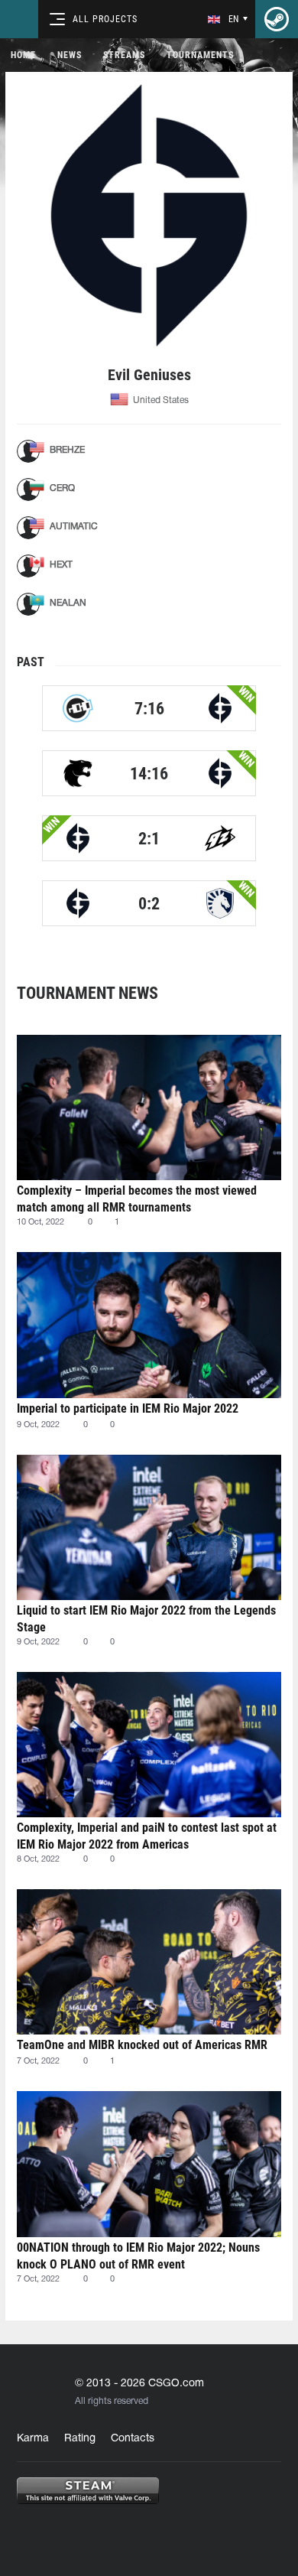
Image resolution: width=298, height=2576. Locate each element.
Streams (124, 55)
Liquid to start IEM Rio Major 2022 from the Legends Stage (146, 1619)
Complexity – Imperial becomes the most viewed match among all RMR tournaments (137, 1199)
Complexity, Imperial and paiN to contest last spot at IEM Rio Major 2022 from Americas (147, 1836)
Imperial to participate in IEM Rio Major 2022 (128, 1408)
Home (23, 55)
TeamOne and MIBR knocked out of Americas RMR (142, 2045)
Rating (80, 2439)
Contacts (133, 2439)
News (70, 55)
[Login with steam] (277, 19)
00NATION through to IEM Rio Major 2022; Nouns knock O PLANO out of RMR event (138, 2256)
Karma (33, 2439)
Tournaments (200, 55)
